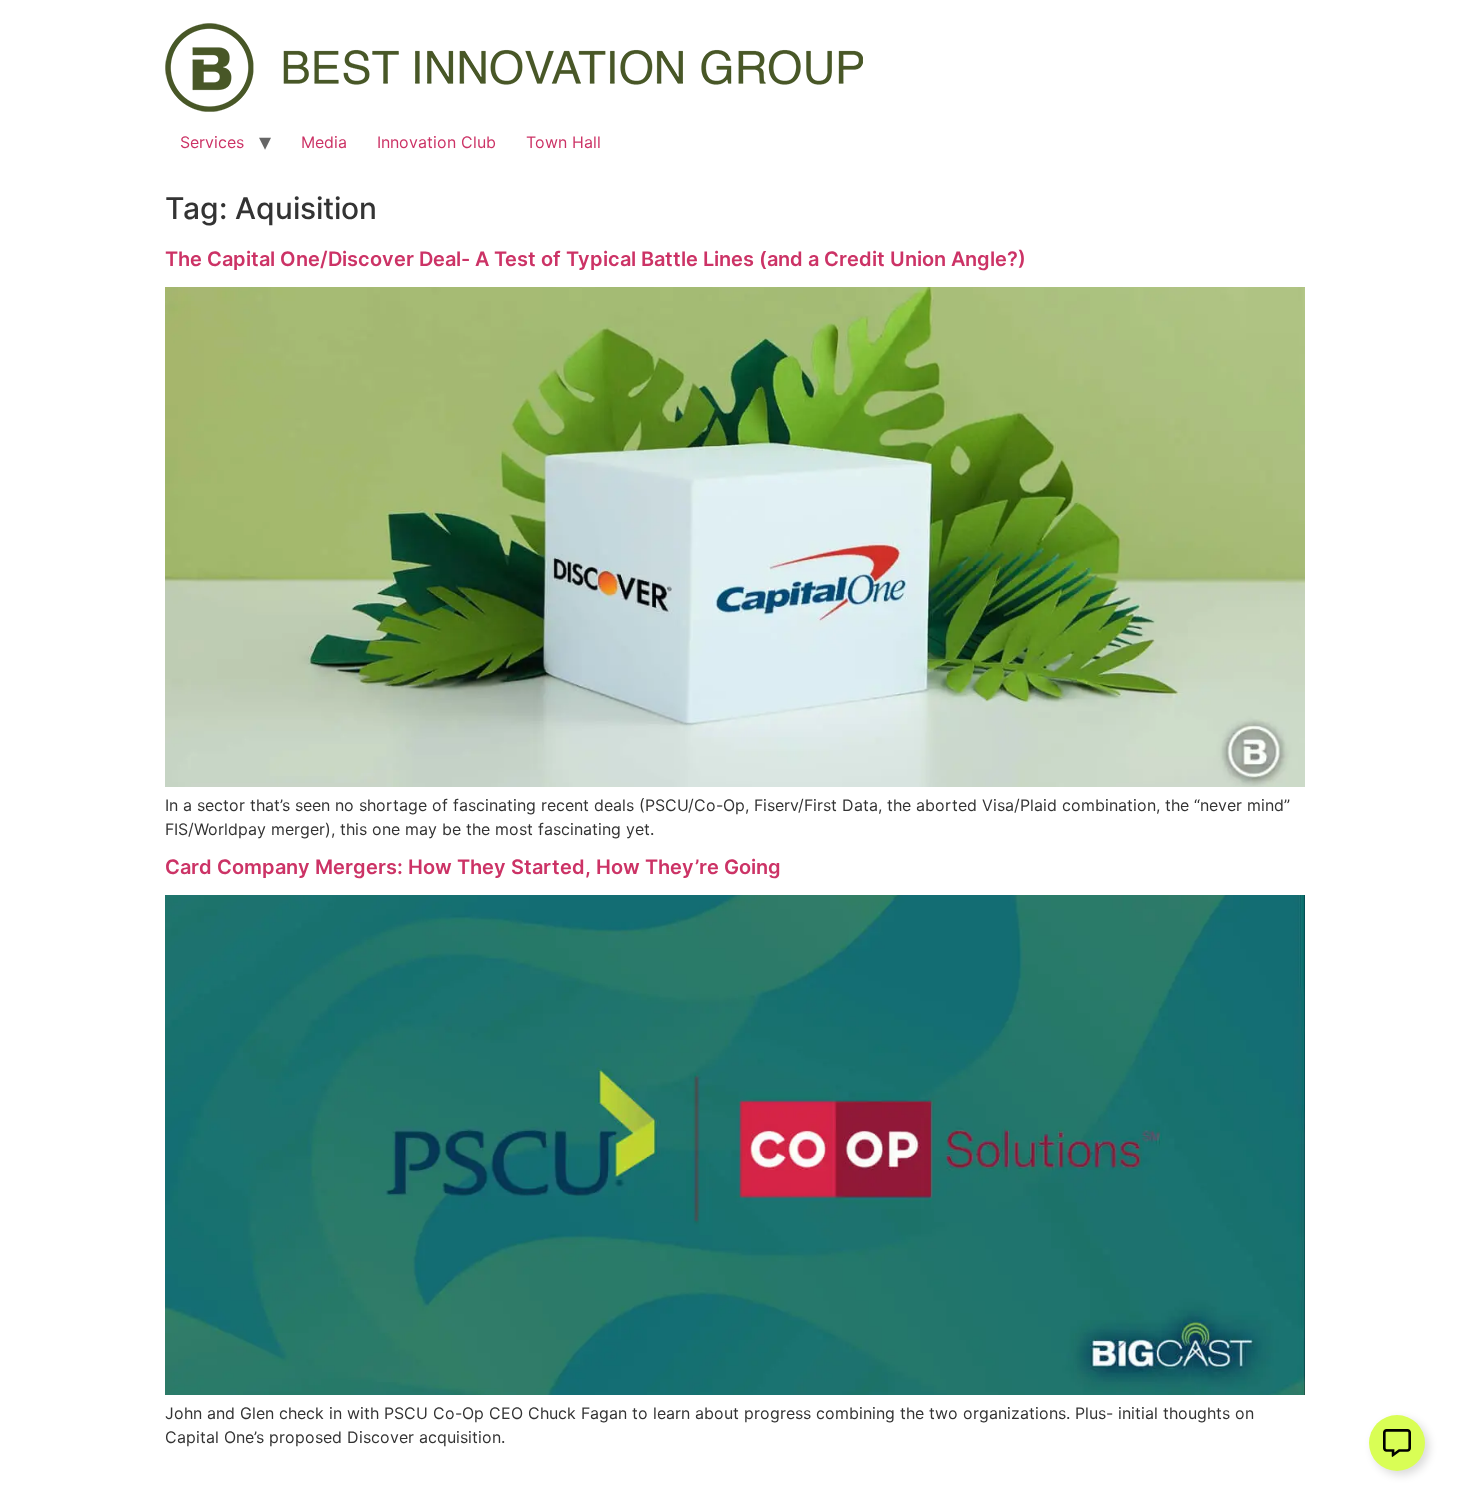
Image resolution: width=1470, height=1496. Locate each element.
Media (324, 142)
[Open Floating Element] (1397, 1443)
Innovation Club (436, 142)
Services (212, 142)
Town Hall (563, 142)
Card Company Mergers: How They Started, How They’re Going (473, 867)
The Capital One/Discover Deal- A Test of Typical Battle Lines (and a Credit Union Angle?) (595, 259)
